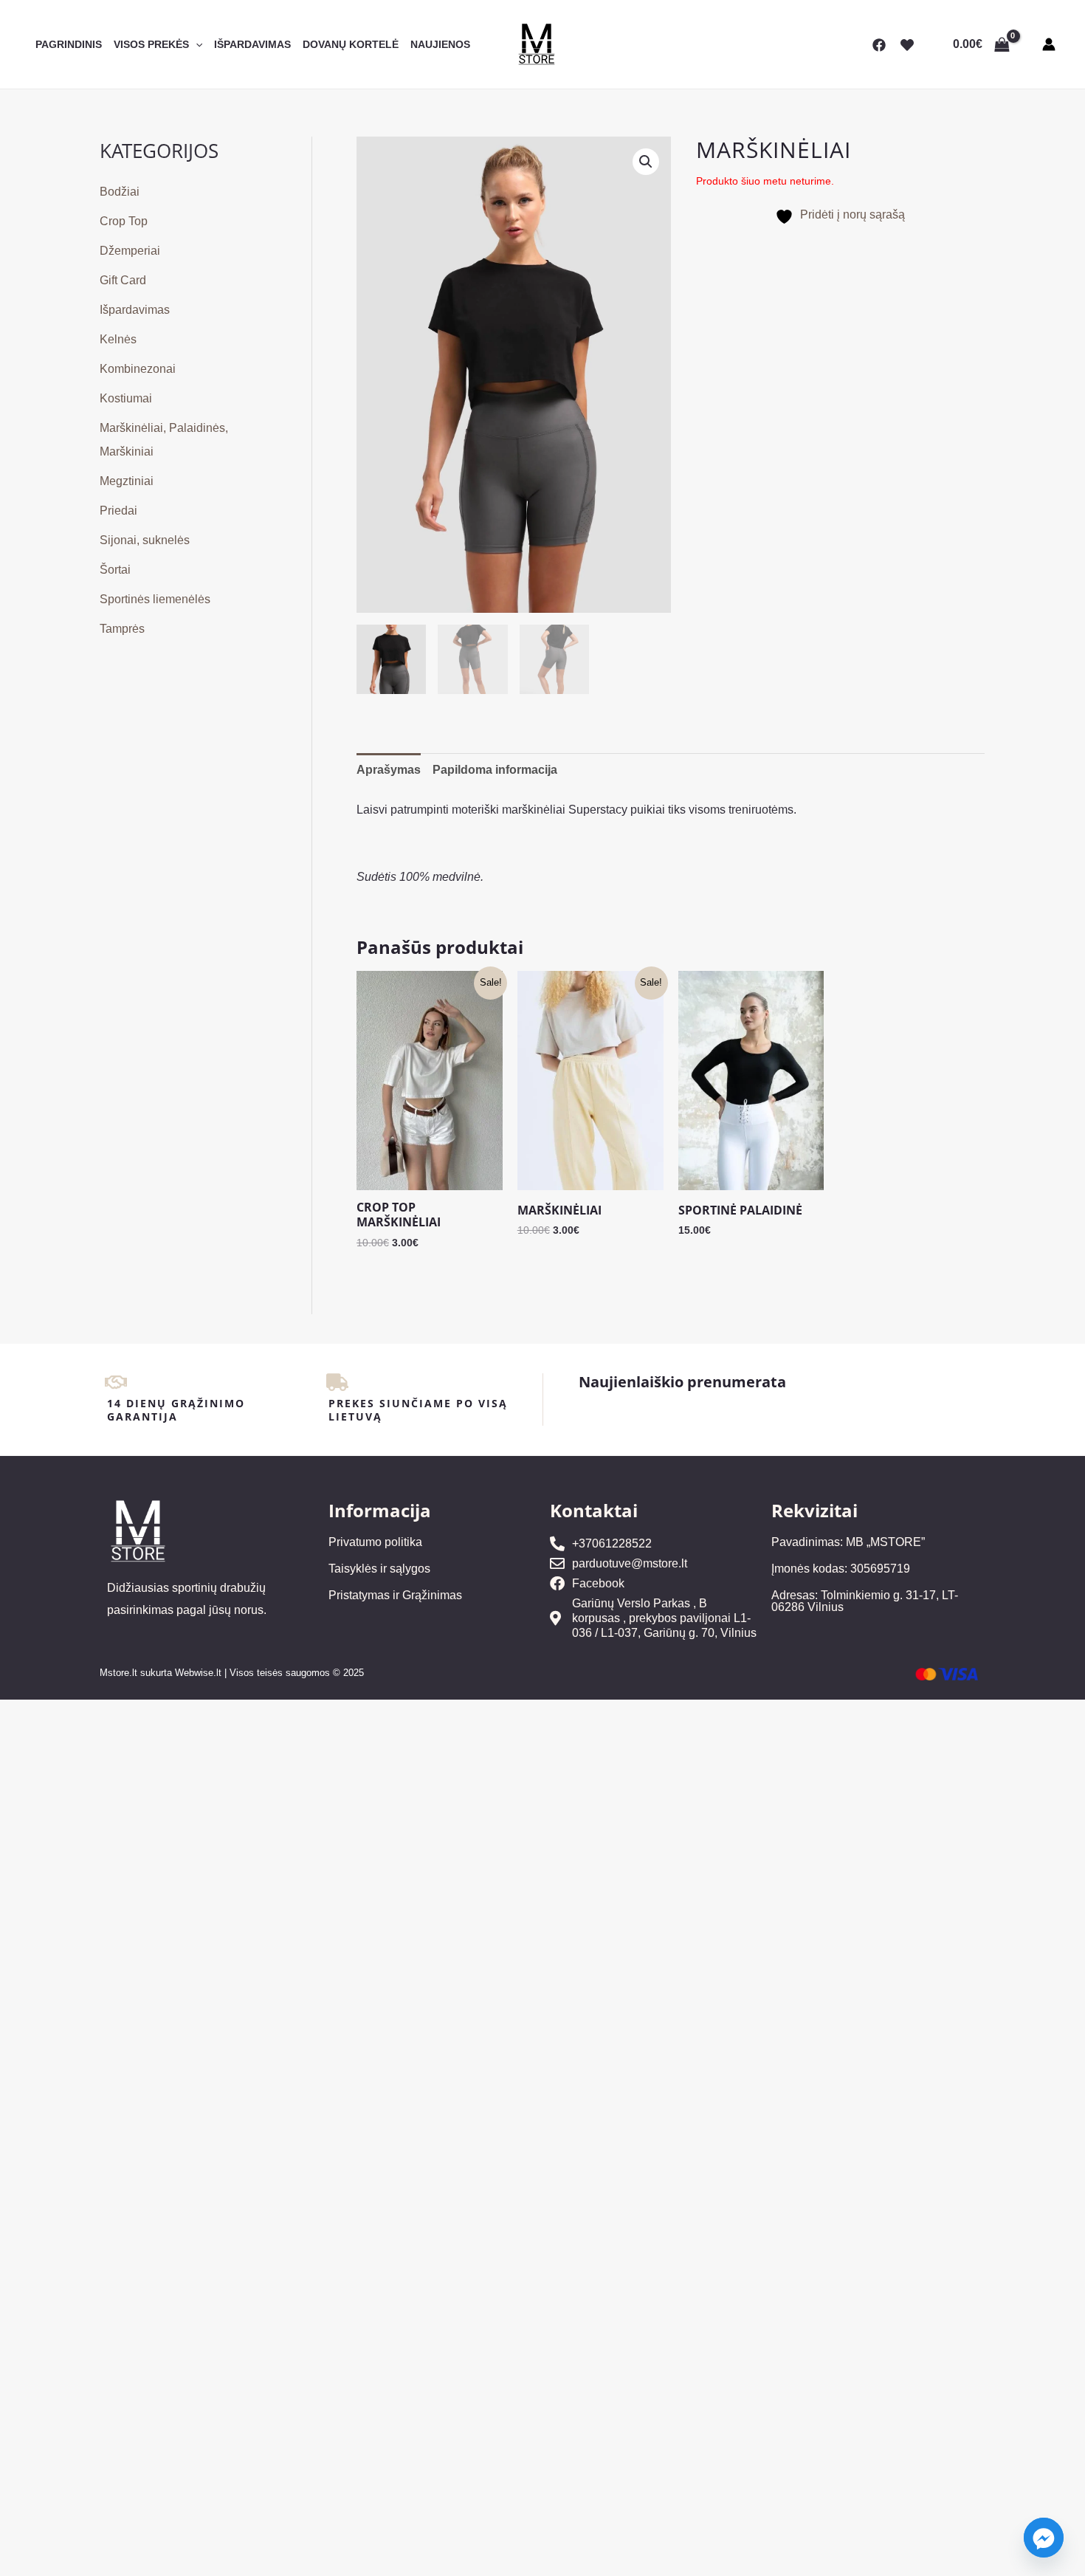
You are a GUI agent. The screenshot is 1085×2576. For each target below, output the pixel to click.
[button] (196, 44)
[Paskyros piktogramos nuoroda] (1049, 44)
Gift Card (123, 280)
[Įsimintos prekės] (907, 45)
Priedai (118, 511)
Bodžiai (120, 192)
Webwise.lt (198, 1673)
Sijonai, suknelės (145, 540)
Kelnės (118, 339)
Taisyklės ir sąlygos (379, 1569)
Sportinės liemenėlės (155, 599)
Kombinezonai (138, 369)
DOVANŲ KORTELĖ (351, 44)
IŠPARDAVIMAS (252, 44)
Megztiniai (127, 481)
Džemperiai (130, 251)
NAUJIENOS (440, 44)
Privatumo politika (375, 1542)
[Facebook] (879, 45)
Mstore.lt (118, 1673)
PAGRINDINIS (69, 44)
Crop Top (124, 221)
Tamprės (122, 629)
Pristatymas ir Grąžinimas (395, 1595)
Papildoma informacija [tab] (495, 770)
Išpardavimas (135, 310)
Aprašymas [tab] (389, 770)
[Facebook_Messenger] (1044, 2538)
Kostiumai (126, 398)
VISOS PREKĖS (151, 44)
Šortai (115, 570)
